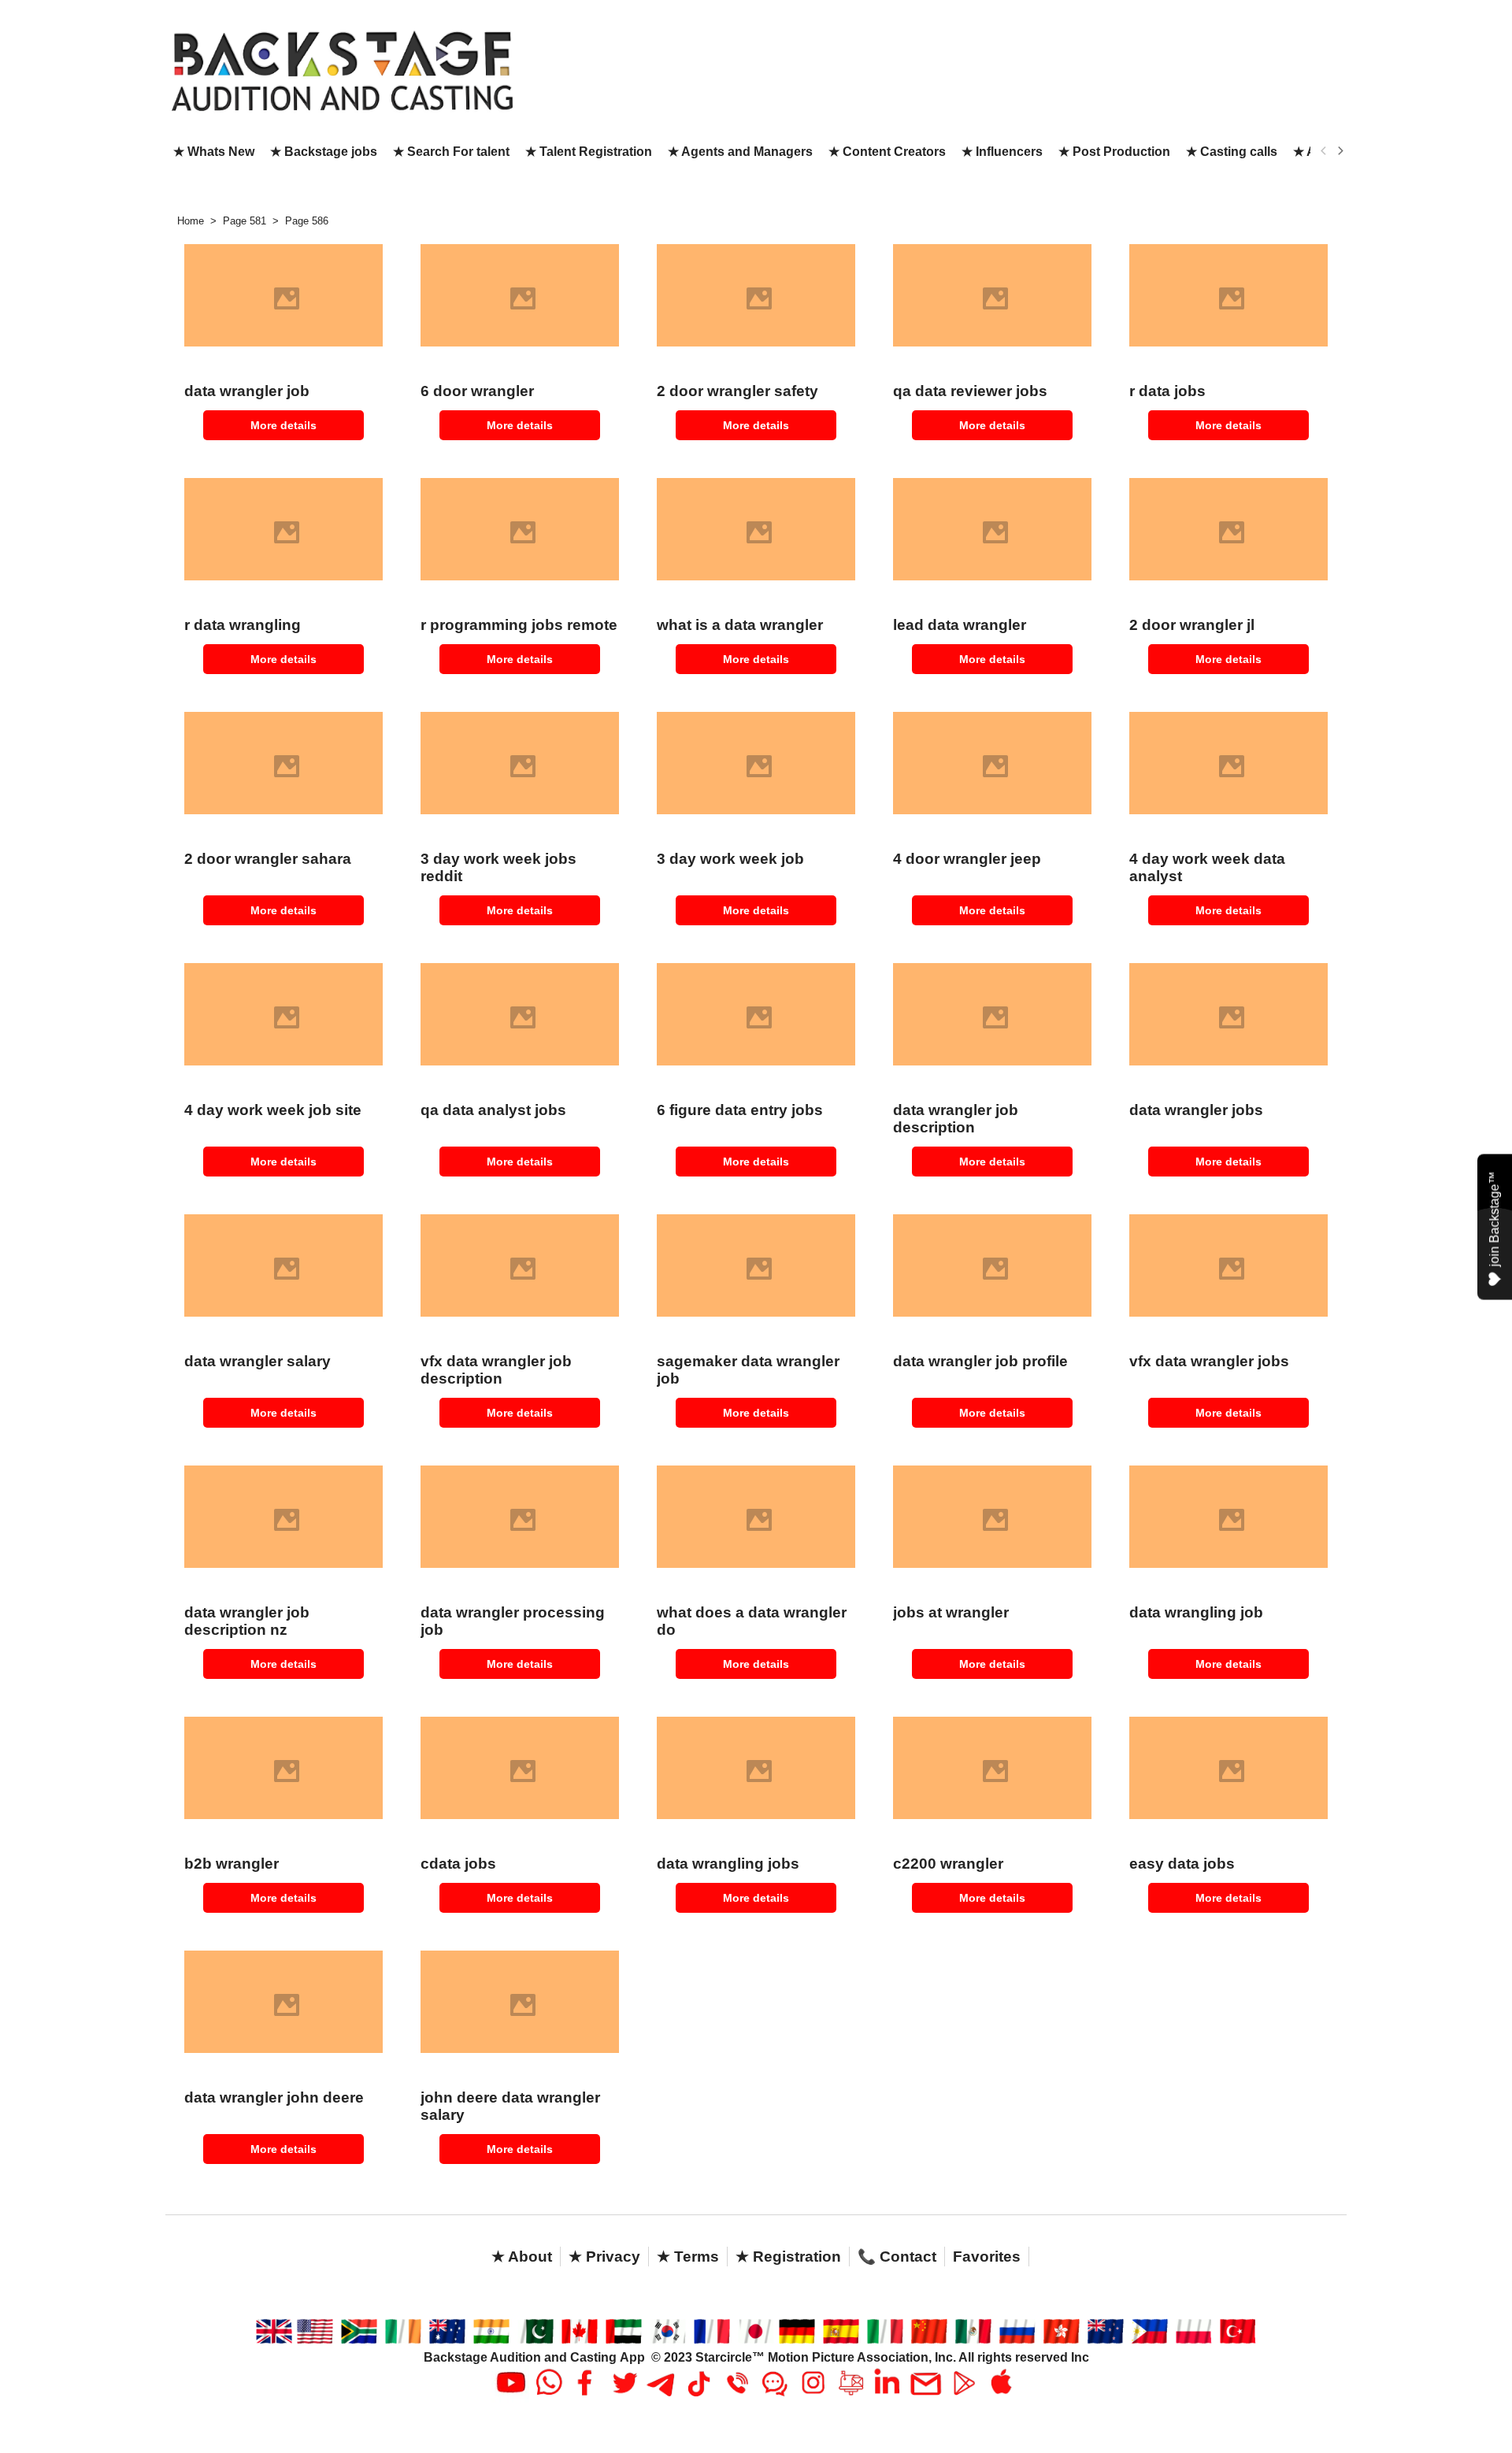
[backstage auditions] (343, 70)
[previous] (1324, 151)
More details (283, 425)
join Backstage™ (1494, 1219)
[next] (1340, 151)
